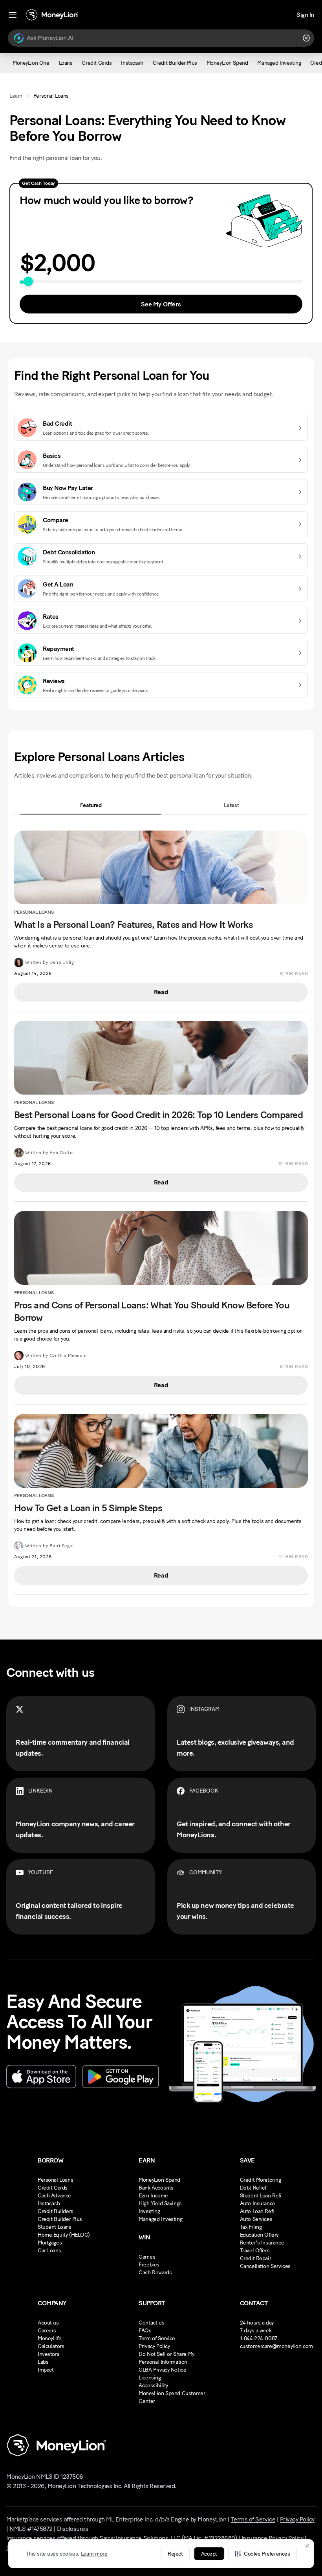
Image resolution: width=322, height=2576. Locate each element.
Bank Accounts (156, 2188)
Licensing (150, 2378)
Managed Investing (160, 2219)
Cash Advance (54, 2196)
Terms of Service (253, 2519)
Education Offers (259, 2235)
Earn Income (153, 2196)
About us (48, 2323)
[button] (262, 2554)
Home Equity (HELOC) (64, 2235)
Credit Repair (256, 2258)
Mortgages (50, 2243)
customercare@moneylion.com (276, 2346)
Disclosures (72, 2529)
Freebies (149, 2265)
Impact (46, 2370)
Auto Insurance (258, 2203)
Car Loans (49, 2251)
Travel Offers (255, 2251)
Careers (47, 2331)
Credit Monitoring (261, 2180)
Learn (16, 96)
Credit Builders (56, 2211)
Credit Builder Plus (60, 2219)
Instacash (49, 2203)
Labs (43, 2362)
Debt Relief (253, 2188)
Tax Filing (251, 2227)
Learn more (94, 2554)
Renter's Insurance (262, 2243)
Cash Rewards (155, 2273)
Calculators (51, 2346)
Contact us (151, 2323)
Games (147, 2257)
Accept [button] (209, 2554)
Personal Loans (55, 2180)
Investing (149, 2211)
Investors (48, 2354)
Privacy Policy (154, 2346)
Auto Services (256, 2219)
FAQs (145, 2331)
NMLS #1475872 (31, 2529)
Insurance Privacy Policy (272, 2538)
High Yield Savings (160, 2203)
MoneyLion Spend (159, 2180)
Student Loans (55, 2227)
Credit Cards (53, 2188)
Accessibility (153, 2386)
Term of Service (157, 2338)
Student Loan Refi (261, 2196)
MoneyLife (49, 2338)
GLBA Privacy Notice (162, 2370)
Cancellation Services (265, 2266)
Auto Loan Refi (257, 2211)
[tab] (91, 805)
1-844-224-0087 (259, 2338)
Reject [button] (175, 2554)
